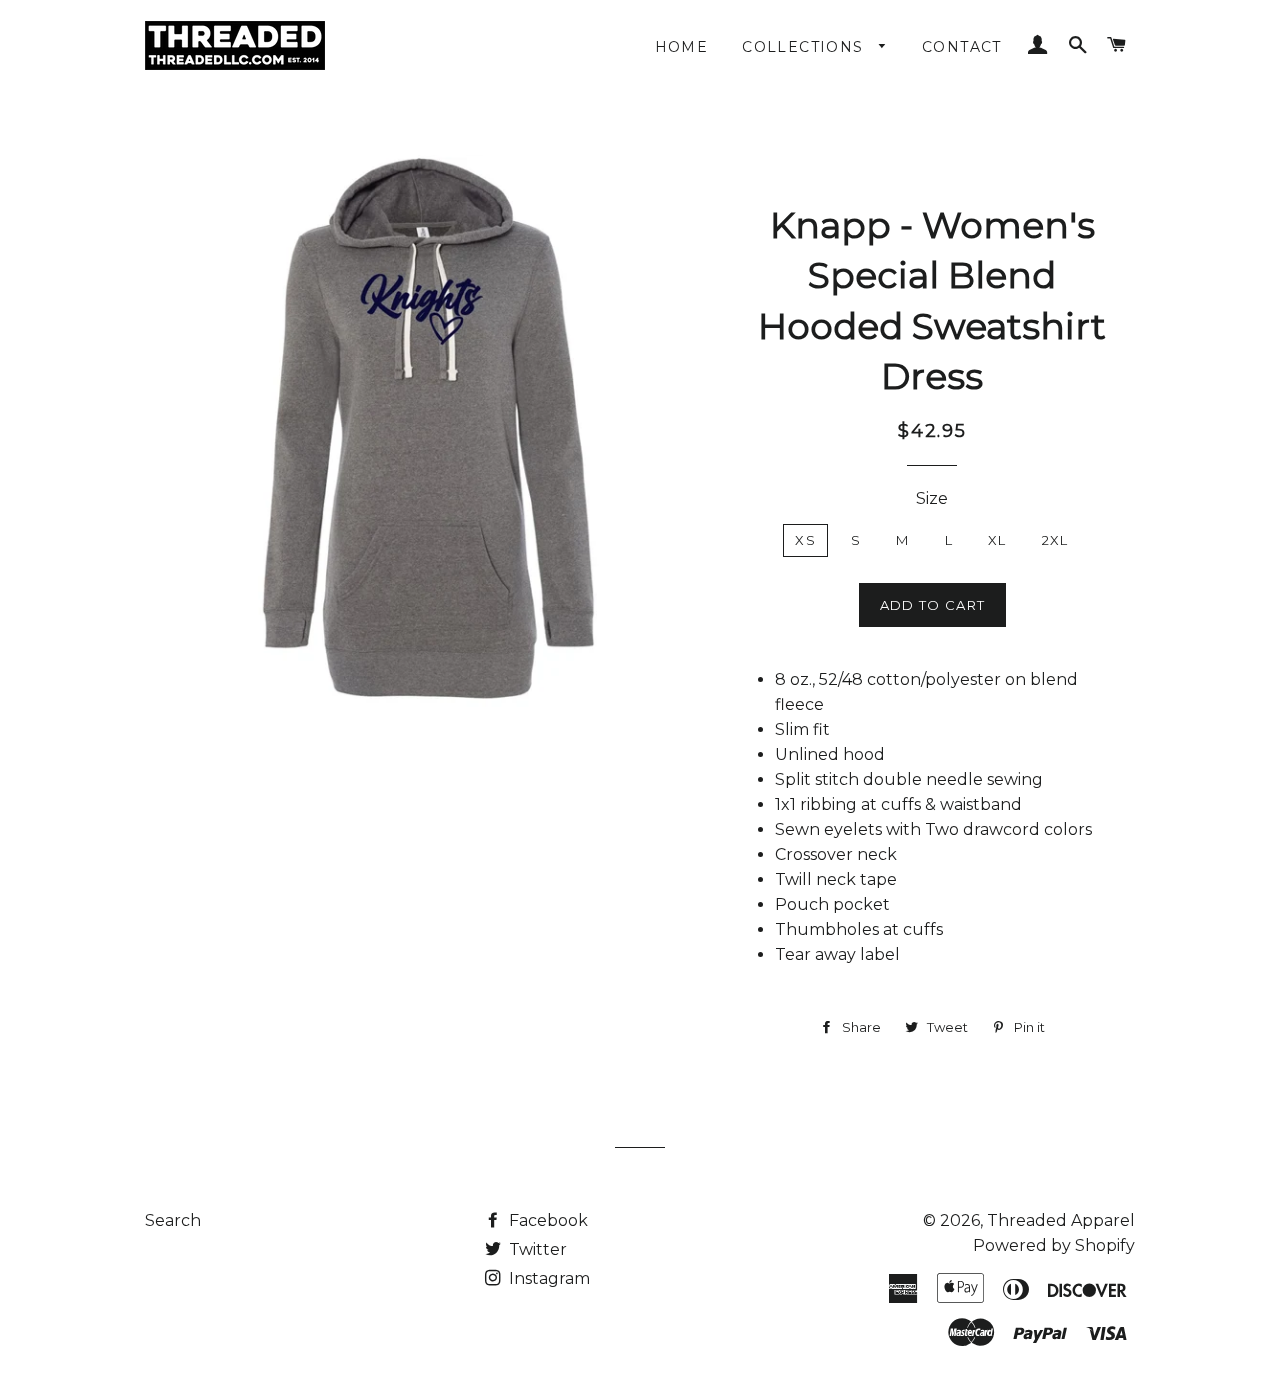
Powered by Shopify (1054, 1245)
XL (997, 540)
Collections (805, 47)
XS (805, 540)
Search (173, 1220)
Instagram (547, 1278)
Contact (962, 47)
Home (682, 47)
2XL (1055, 540)
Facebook (546, 1220)
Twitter (536, 1249)
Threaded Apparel (1061, 1220)
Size (932, 498)
